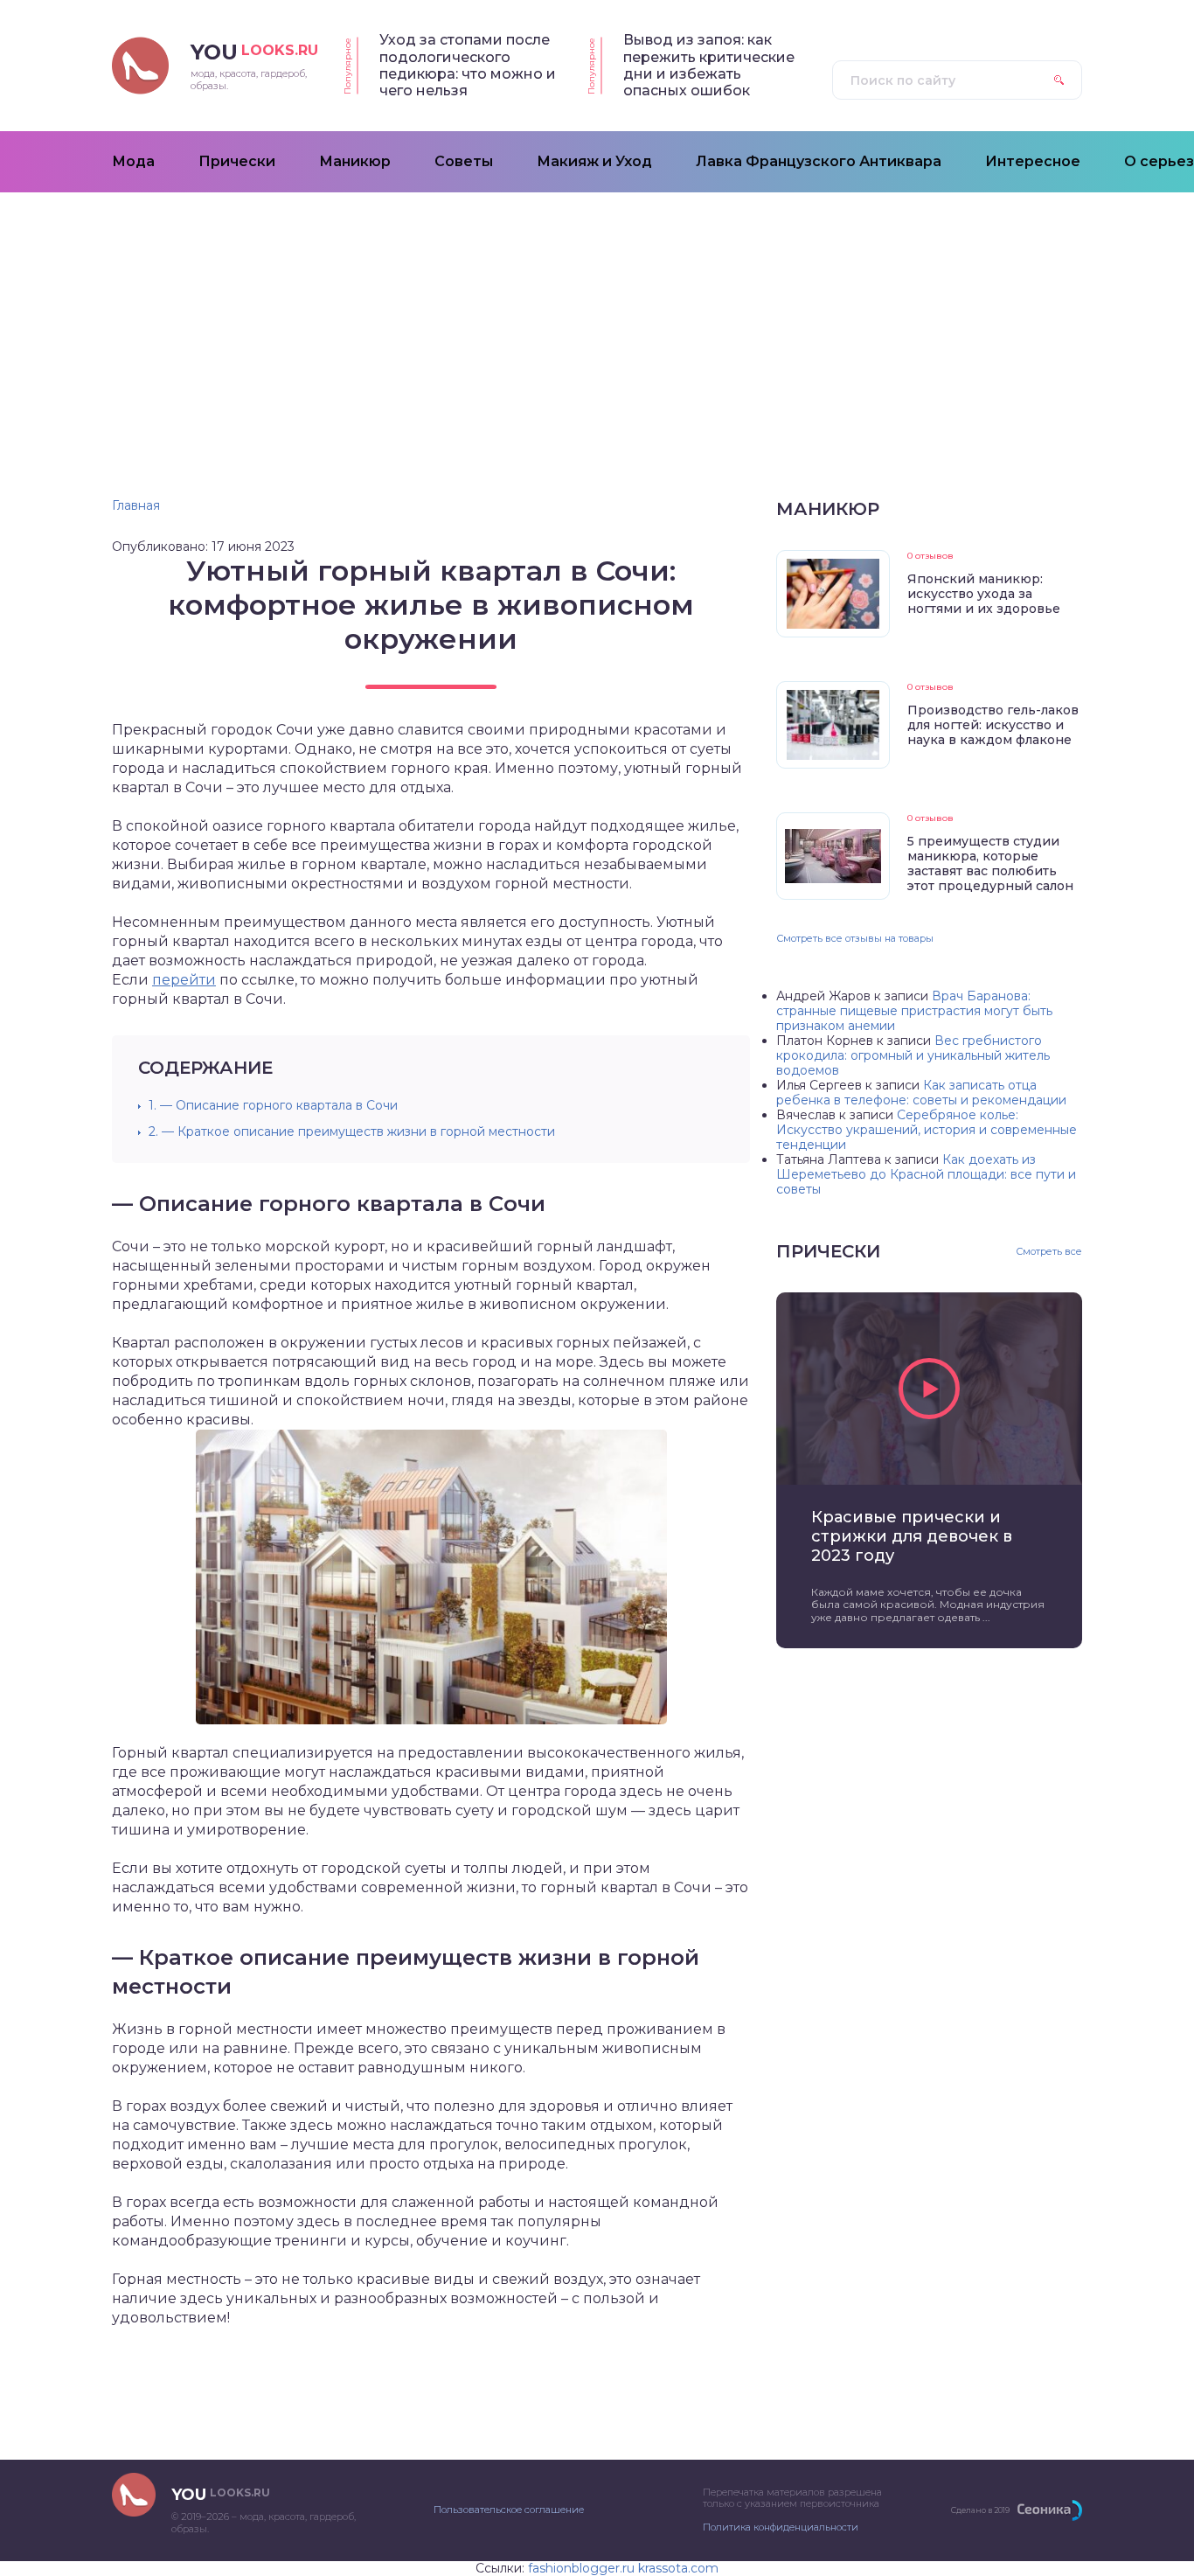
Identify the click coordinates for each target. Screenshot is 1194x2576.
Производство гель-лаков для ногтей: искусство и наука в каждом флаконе (993, 725)
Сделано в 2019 (980, 2510)
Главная (136, 505)
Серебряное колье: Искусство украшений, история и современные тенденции (927, 1130)
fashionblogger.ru (581, 2568)
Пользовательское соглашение (509, 2510)
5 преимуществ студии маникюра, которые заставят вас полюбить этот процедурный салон (990, 863)
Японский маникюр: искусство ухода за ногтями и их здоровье (984, 594)
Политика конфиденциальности (781, 2527)
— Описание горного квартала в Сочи (273, 1105)
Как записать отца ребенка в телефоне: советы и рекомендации (921, 1093)
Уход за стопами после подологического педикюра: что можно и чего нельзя (468, 65)
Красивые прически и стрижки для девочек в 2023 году (912, 1536)
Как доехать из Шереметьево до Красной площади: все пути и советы (926, 1174)
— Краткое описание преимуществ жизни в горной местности (352, 1131)
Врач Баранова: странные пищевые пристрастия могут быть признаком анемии (914, 1011)
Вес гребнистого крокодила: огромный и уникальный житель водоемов (913, 1055)
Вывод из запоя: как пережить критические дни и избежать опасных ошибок (709, 65)
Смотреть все (1049, 1252)
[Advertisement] (597, 324)
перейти (184, 980)
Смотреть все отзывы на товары (855, 938)
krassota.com (678, 2568)
